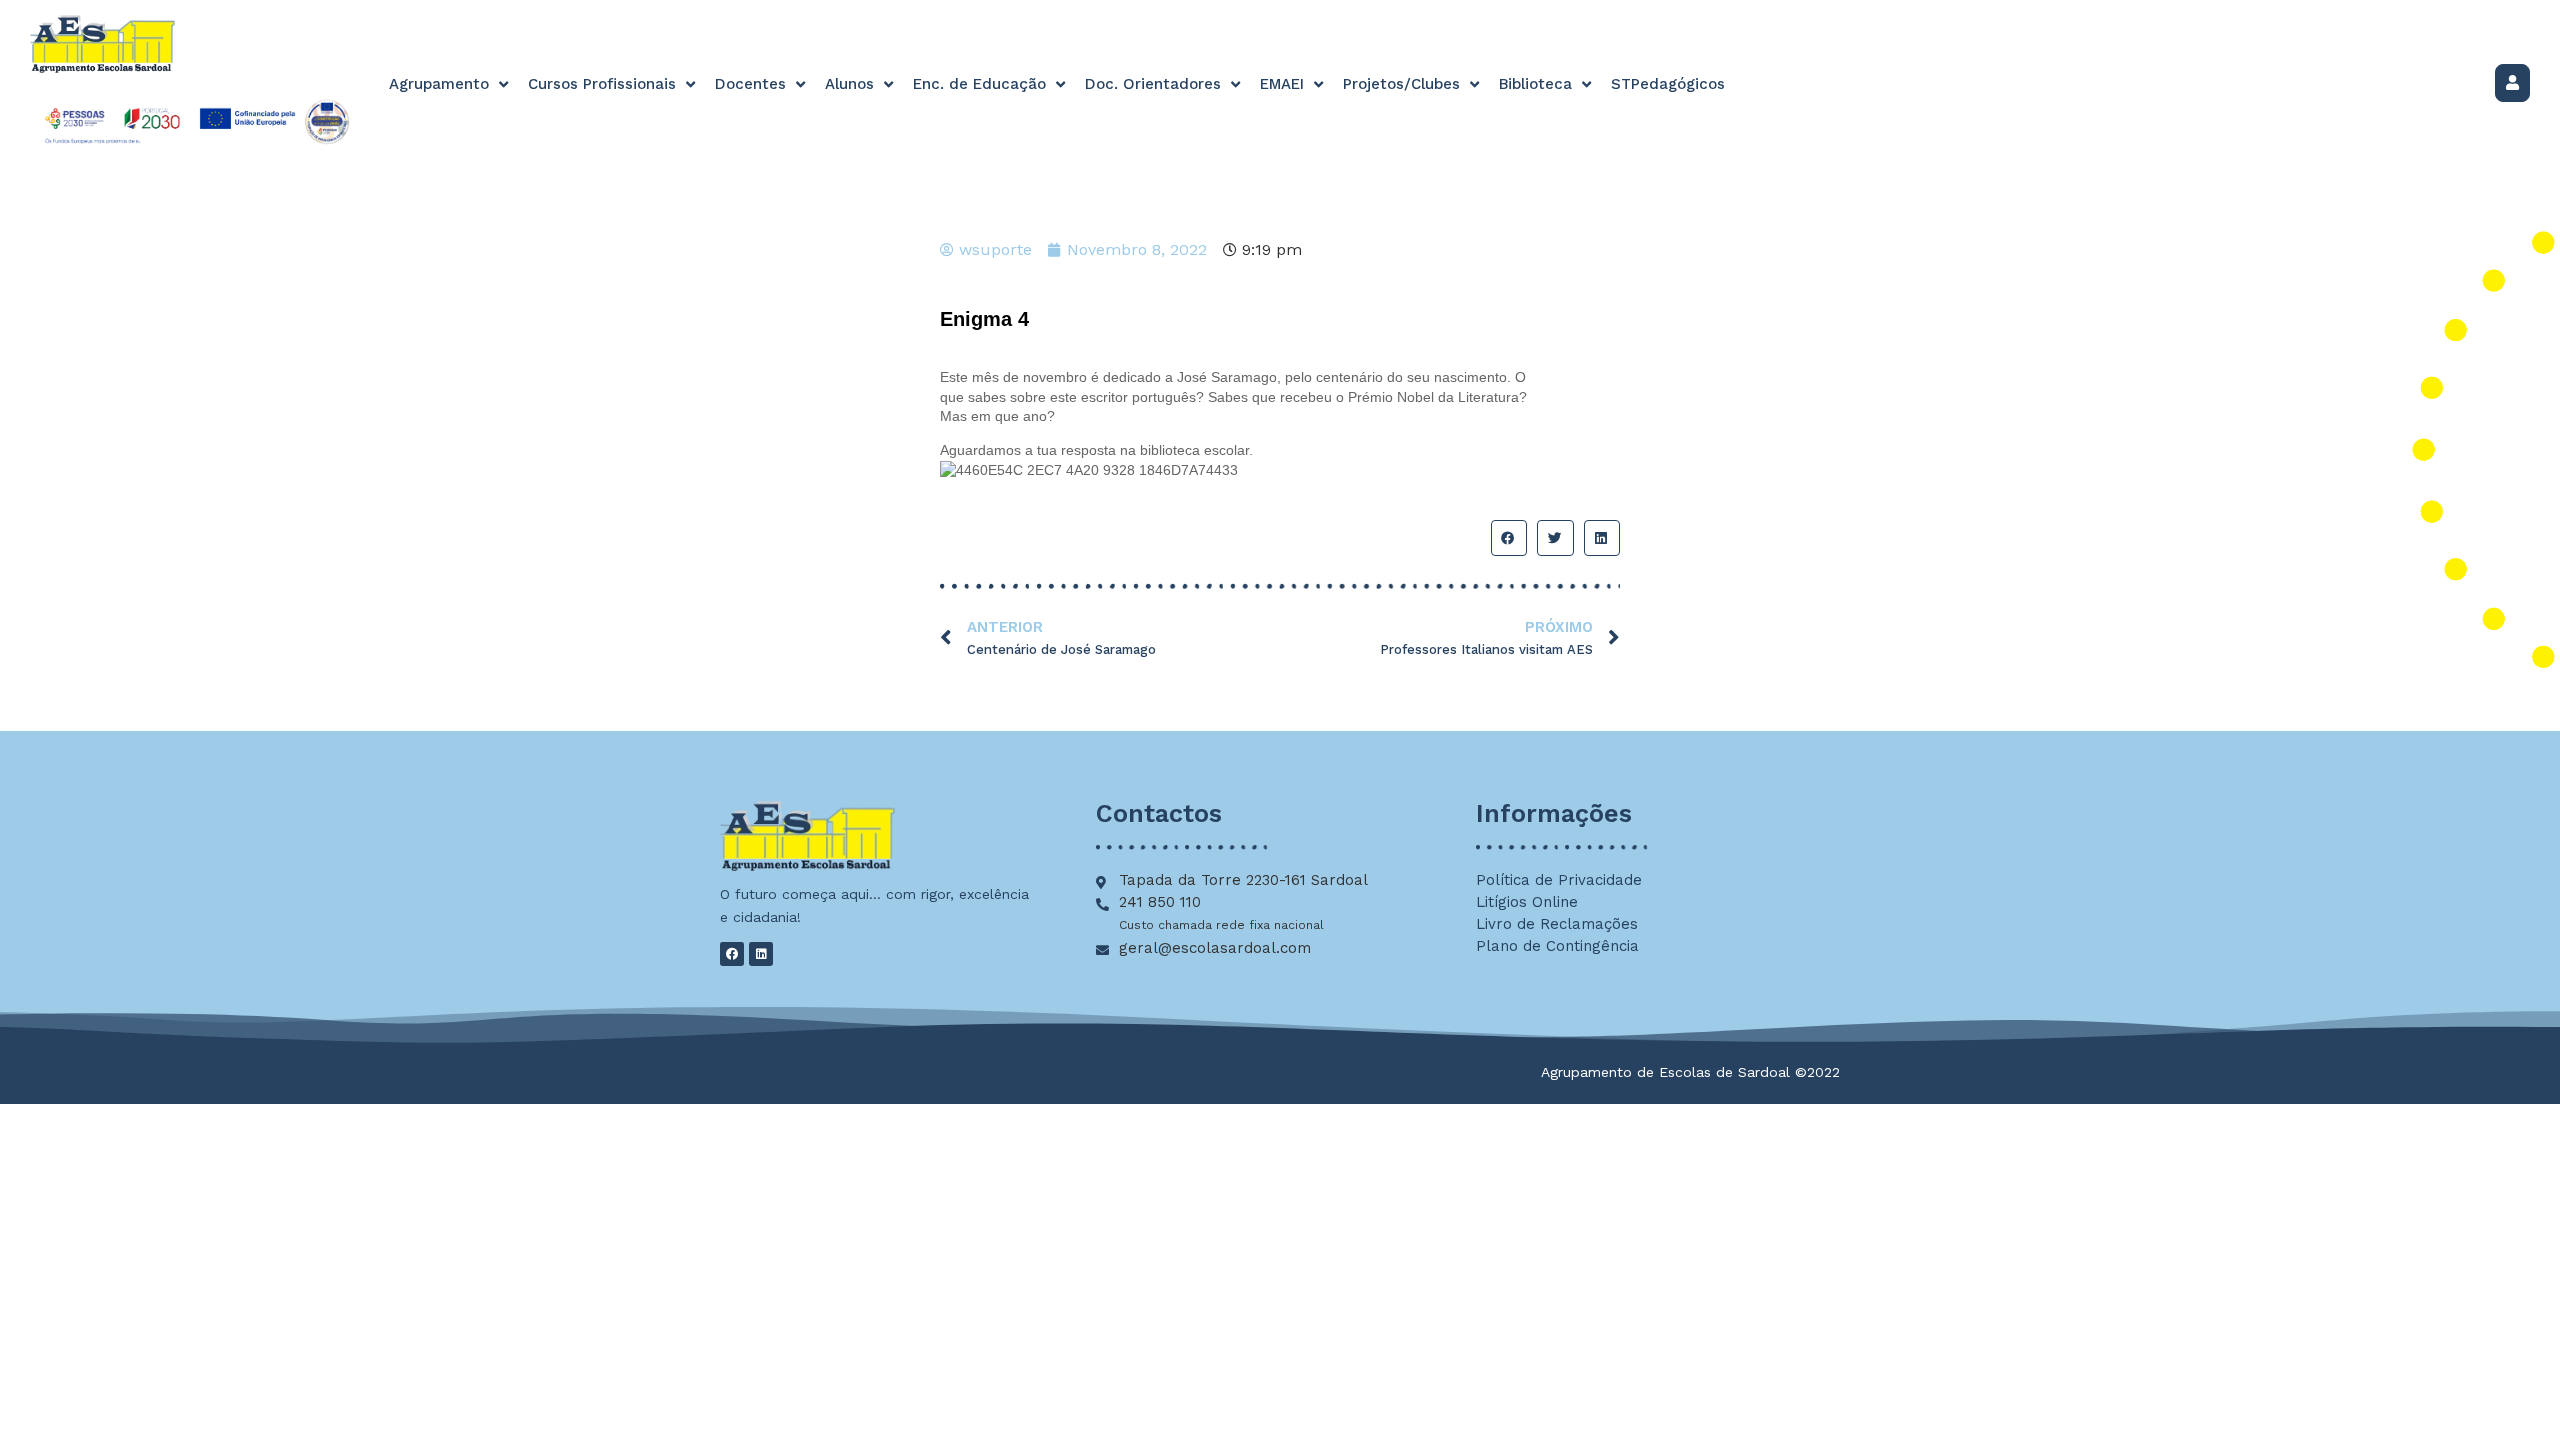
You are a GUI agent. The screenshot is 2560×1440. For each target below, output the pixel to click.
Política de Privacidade (1559, 880)
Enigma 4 (987, 319)
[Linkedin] (761, 954)
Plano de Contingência (1557, 946)
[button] (1509, 538)
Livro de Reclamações (1557, 924)
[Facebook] (732, 954)
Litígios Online (1527, 902)
